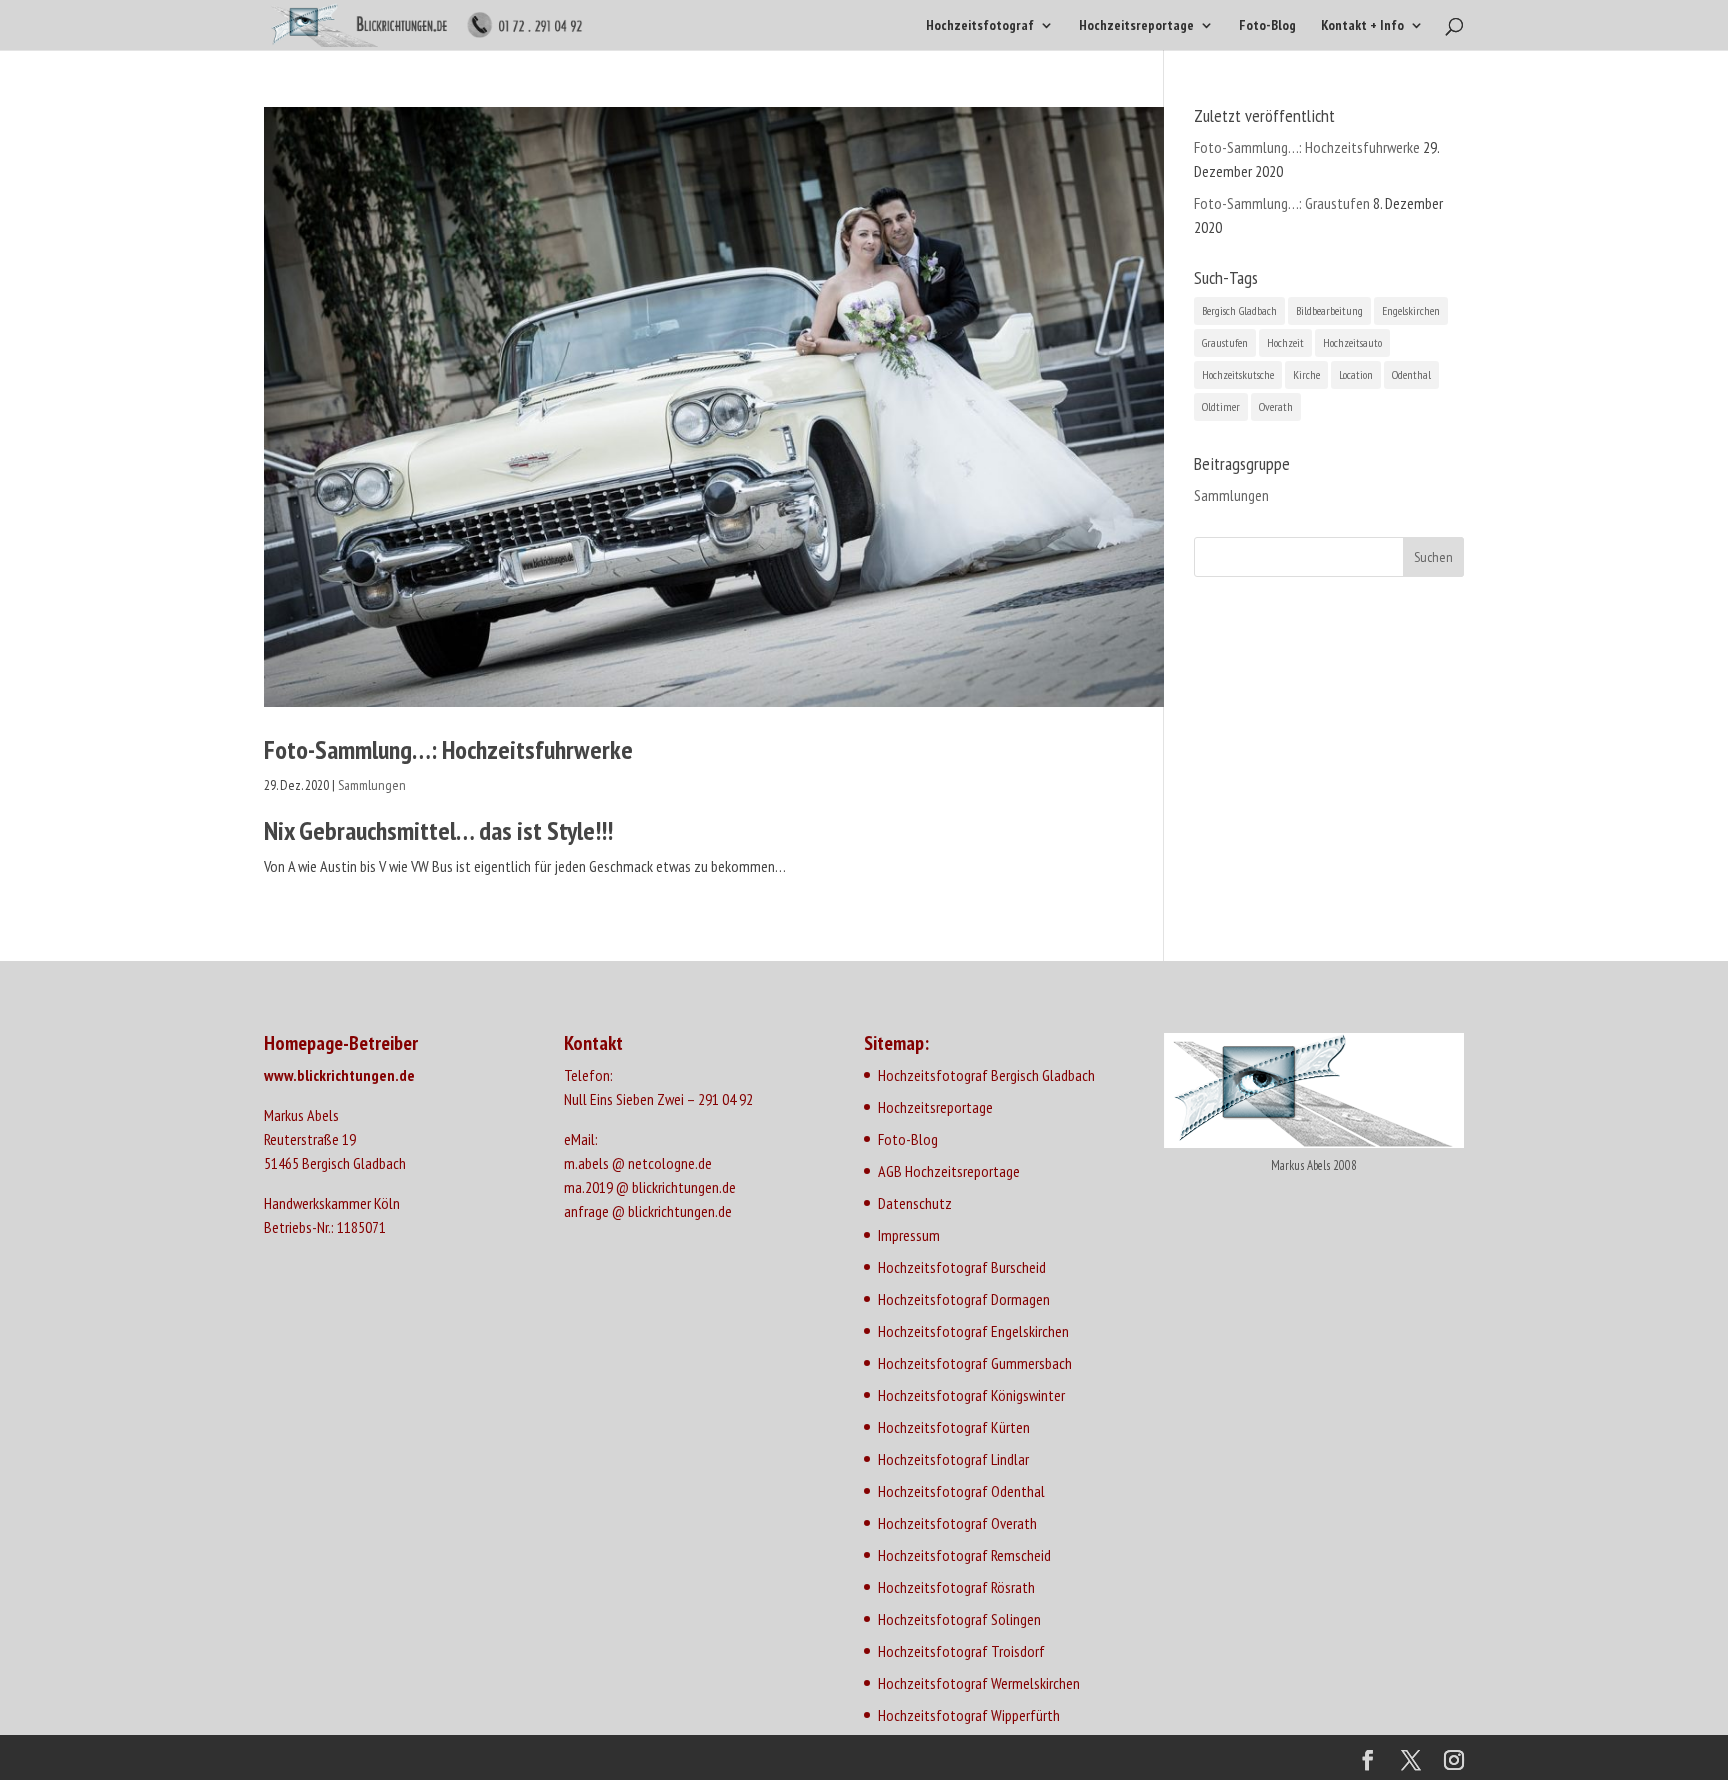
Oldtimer (1221, 406)
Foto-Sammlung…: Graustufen (1282, 203)
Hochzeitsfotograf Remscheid (964, 1555)
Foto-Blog (1267, 26)
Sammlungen (372, 785)
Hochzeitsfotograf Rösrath (956, 1587)
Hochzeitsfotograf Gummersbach (975, 1363)
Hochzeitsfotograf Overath (957, 1523)
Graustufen (1225, 342)
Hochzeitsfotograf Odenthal (961, 1491)
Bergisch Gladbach (1239, 310)
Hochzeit (1285, 342)
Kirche (1306, 374)
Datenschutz (915, 1203)
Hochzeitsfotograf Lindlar (953, 1459)
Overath (1276, 406)
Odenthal (1411, 374)
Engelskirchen (1411, 310)
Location (1356, 374)
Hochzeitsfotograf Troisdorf (961, 1651)
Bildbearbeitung (1329, 310)
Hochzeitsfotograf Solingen (959, 1619)
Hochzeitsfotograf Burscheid (962, 1267)
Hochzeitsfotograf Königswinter (971, 1395)
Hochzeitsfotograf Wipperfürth (969, 1715)
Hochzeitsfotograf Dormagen (964, 1299)
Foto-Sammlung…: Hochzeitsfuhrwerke (448, 749)
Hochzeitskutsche (1238, 374)
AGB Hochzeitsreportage (949, 1171)
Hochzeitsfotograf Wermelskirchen (979, 1683)
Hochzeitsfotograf (980, 26)
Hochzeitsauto (1352, 342)
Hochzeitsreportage (1136, 26)
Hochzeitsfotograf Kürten (954, 1427)
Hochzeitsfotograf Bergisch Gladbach (986, 1075)
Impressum (909, 1235)
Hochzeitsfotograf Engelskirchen (973, 1331)
